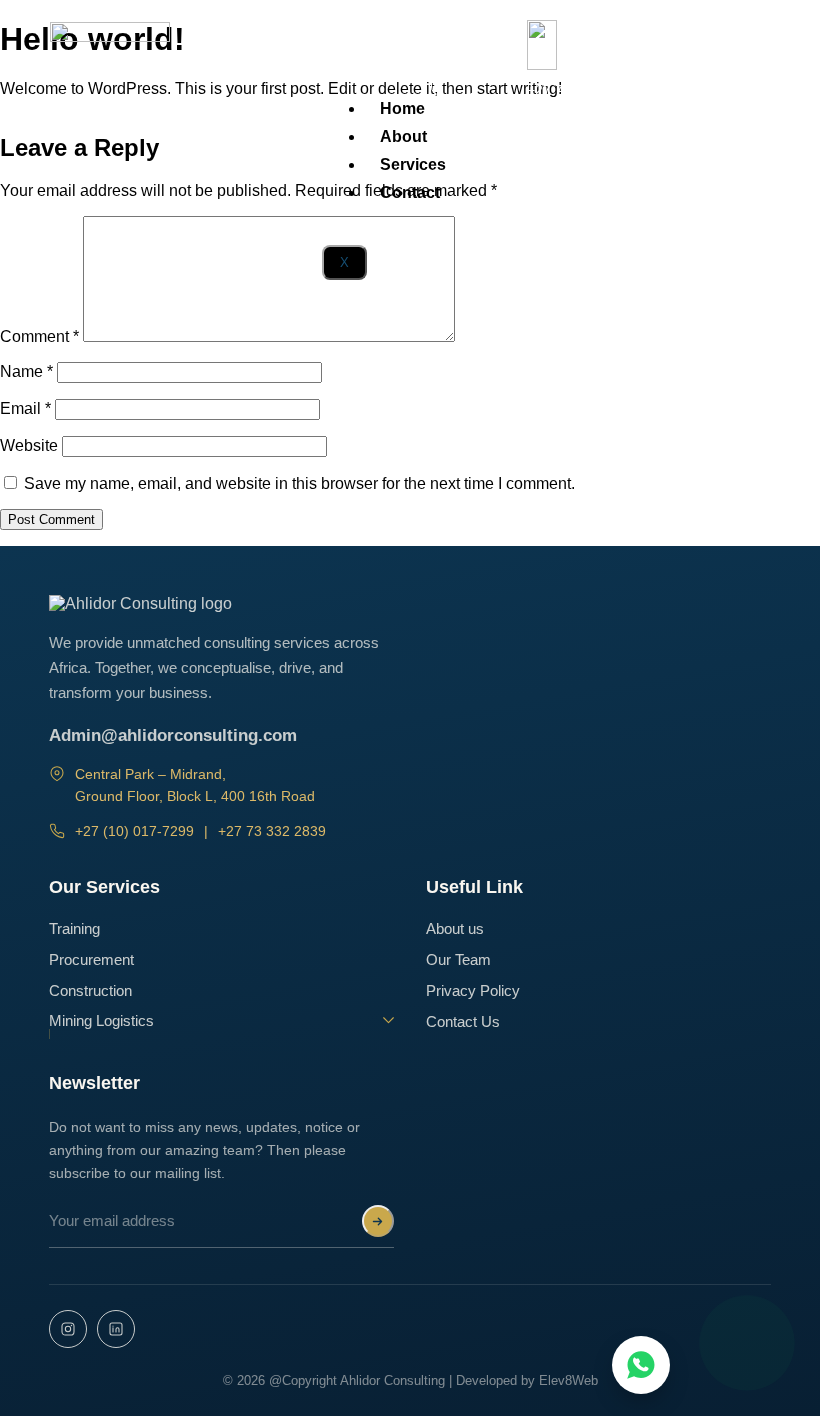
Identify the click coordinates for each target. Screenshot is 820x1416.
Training (74, 929)
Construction (90, 991)
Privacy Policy (473, 991)
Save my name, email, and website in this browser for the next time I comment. (299, 483)
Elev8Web (568, 1380)
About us (455, 929)
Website (29, 445)
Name (26, 371)
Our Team (458, 960)
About (403, 136)
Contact (410, 192)
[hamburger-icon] (453, 85)
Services (413, 164)
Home (402, 108)
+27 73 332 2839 (272, 831)
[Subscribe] (378, 1221)
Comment (39, 336)
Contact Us (463, 1022)
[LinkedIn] (116, 1329)
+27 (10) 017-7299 (134, 831)
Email (25, 408)
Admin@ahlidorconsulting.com (173, 735)
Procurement (91, 960)
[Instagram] (68, 1329)
